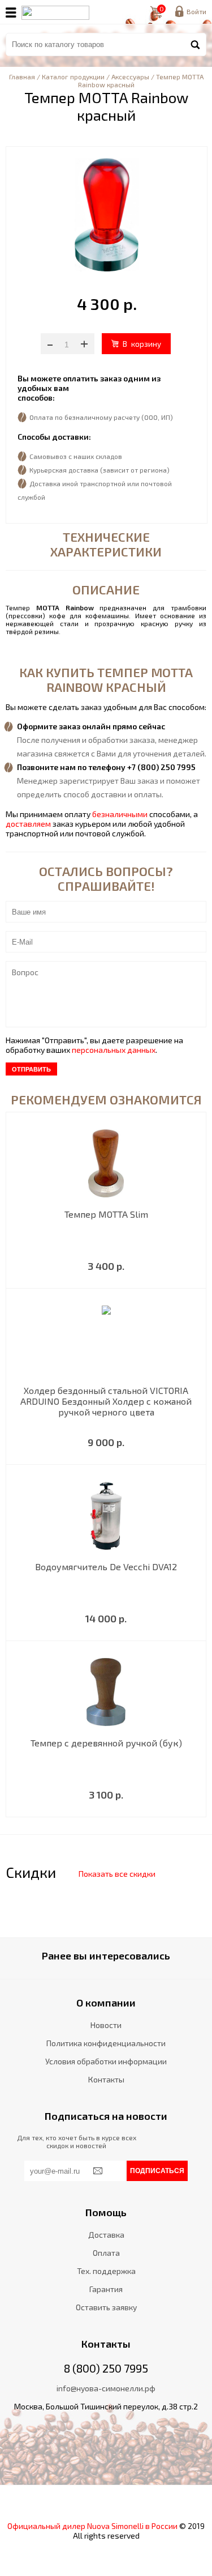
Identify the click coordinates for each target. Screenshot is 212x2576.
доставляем (28, 824)
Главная (22, 76)
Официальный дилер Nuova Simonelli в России (92, 2526)
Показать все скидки (117, 1874)
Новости (106, 2025)
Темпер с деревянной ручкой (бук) (106, 1743)
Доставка (106, 2235)
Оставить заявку (106, 2307)
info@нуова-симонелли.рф (106, 2388)
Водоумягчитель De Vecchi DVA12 (106, 1567)
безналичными (120, 814)
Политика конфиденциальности (106, 2043)
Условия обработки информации (106, 2061)
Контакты (106, 2079)
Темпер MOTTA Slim (106, 1214)
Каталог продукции (73, 76)
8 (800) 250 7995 (106, 2368)
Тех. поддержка (106, 2271)
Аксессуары (130, 76)
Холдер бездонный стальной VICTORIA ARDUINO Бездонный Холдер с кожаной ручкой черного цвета (106, 1401)
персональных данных (114, 1050)
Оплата (106, 2253)
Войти (196, 11)
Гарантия (106, 2289)
